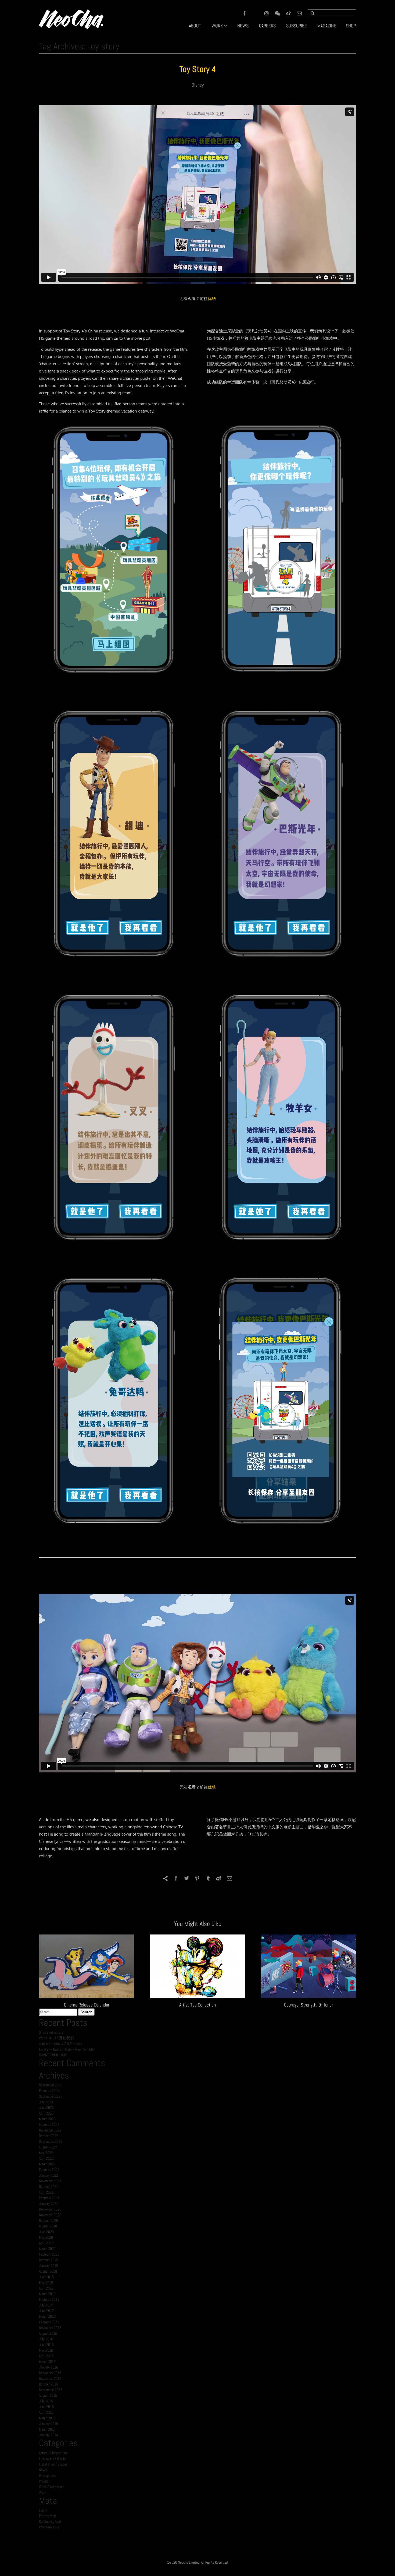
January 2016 (49, 2367)
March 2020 (47, 2249)
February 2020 (49, 2254)
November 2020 (50, 2215)
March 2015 (47, 2418)
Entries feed (47, 2516)
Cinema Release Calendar (87, 2005)
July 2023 (46, 2102)
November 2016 (50, 2328)
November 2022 (50, 2130)
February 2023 (49, 2124)
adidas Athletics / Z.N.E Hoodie (60, 2044)
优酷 (212, 298)
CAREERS (267, 26)
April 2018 (46, 2288)
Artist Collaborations (53, 2453)
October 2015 (49, 2384)
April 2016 (46, 2356)
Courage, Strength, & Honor (308, 2005)
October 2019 (49, 2260)
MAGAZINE (327, 26)
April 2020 (46, 2243)
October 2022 (49, 2136)
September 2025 (51, 2085)
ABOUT (195, 26)
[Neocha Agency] (71, 19)
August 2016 (48, 2333)
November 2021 (50, 2181)
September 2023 (51, 2096)
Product (44, 2481)
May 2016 (46, 2350)
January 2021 (49, 2204)
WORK (217, 26)
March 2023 (47, 2119)
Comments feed (50, 2521)
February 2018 (49, 2299)
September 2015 (51, 2390)
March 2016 (47, 2362)
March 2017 (47, 2316)
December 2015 (50, 2373)
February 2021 (49, 2198)
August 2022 (48, 2147)
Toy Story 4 (198, 69)
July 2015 (46, 2401)
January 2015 (49, 2424)
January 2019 (49, 2266)
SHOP (351, 26)
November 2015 (50, 2378)
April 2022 (46, 2158)
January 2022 (49, 2175)
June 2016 (46, 2345)
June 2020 (46, 2232)
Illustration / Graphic (53, 2459)
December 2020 (50, 2209)
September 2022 (51, 2141)
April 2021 (46, 2192)
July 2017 (46, 2305)
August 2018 (48, 2271)
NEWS (243, 26)
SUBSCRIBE (297, 26)
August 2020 (48, 2226)
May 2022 (46, 2153)
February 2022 (49, 2170)
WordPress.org (49, 2527)
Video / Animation (51, 2487)
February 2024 (49, 2091)
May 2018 (46, 2283)
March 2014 (47, 2429)
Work (43, 2492)
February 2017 (49, 2322)
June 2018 (46, 2277)
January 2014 (49, 2435)
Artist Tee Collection (198, 2005)
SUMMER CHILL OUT (53, 2055)
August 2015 (48, 2395)
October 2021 (49, 2187)
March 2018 (47, 2294)
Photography (48, 2475)
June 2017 (46, 2311)
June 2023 (46, 2108)
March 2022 (47, 2164)
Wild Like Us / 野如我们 (56, 2038)
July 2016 (46, 2339)
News (43, 2470)
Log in (43, 2510)
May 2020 (46, 2237)
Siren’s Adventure (51, 2032)
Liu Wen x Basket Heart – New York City (67, 2049)
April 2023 (46, 2113)
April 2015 (46, 2412)
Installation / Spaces (53, 2464)
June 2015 (46, 2407)
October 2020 (49, 2220)
